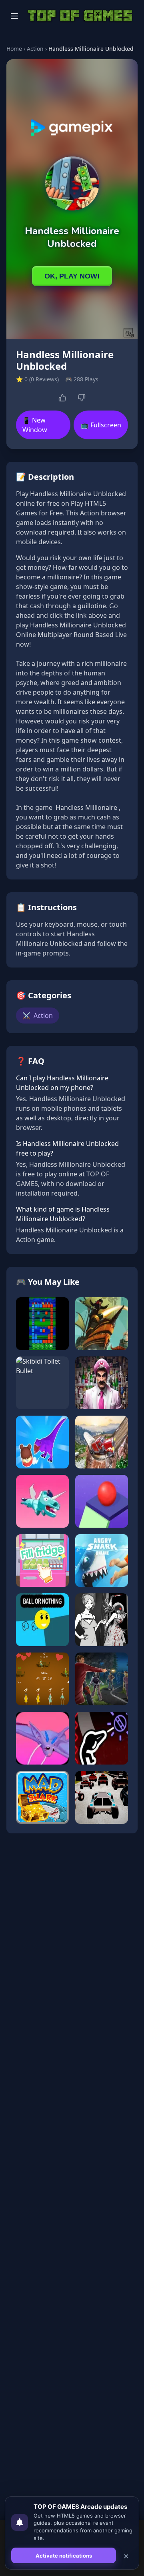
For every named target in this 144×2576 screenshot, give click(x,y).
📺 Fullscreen (101, 425)
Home (14, 49)
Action (35, 49)
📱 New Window (35, 425)
